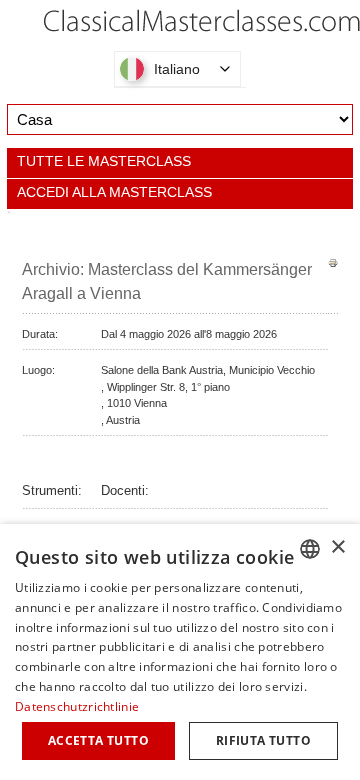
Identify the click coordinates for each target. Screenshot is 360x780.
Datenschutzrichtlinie (77, 706)
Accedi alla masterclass (114, 192)
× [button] (337, 547)
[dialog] (180, 652)
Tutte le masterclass (104, 161)
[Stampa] (333, 264)
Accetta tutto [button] (98, 740)
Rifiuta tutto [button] (263, 740)
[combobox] (310, 549)
